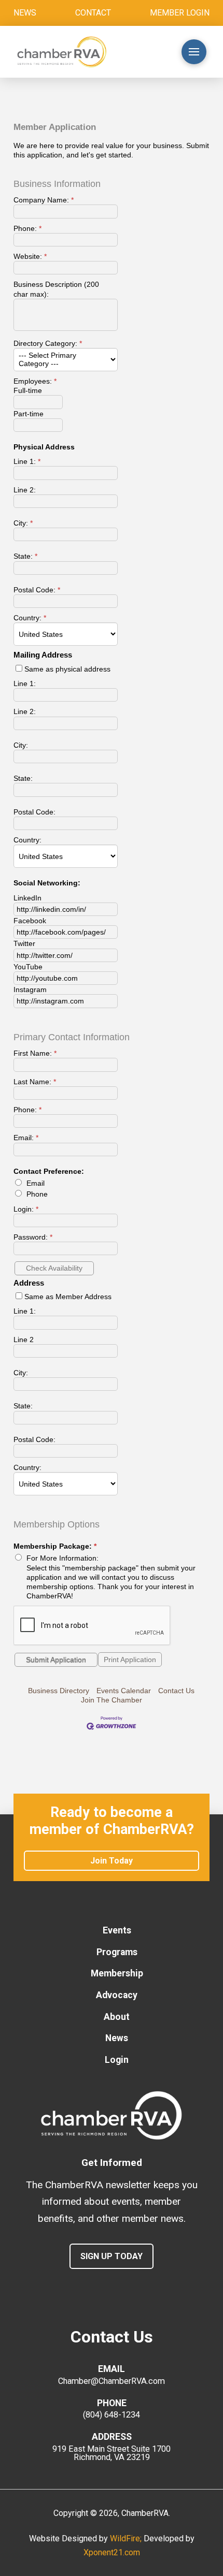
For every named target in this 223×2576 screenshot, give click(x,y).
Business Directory (59, 1691)
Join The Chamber (112, 1700)
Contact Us (176, 1691)
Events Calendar (124, 1691)
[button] (152, 52)
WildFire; (127, 2538)
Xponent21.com (112, 2552)
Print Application (130, 1660)
